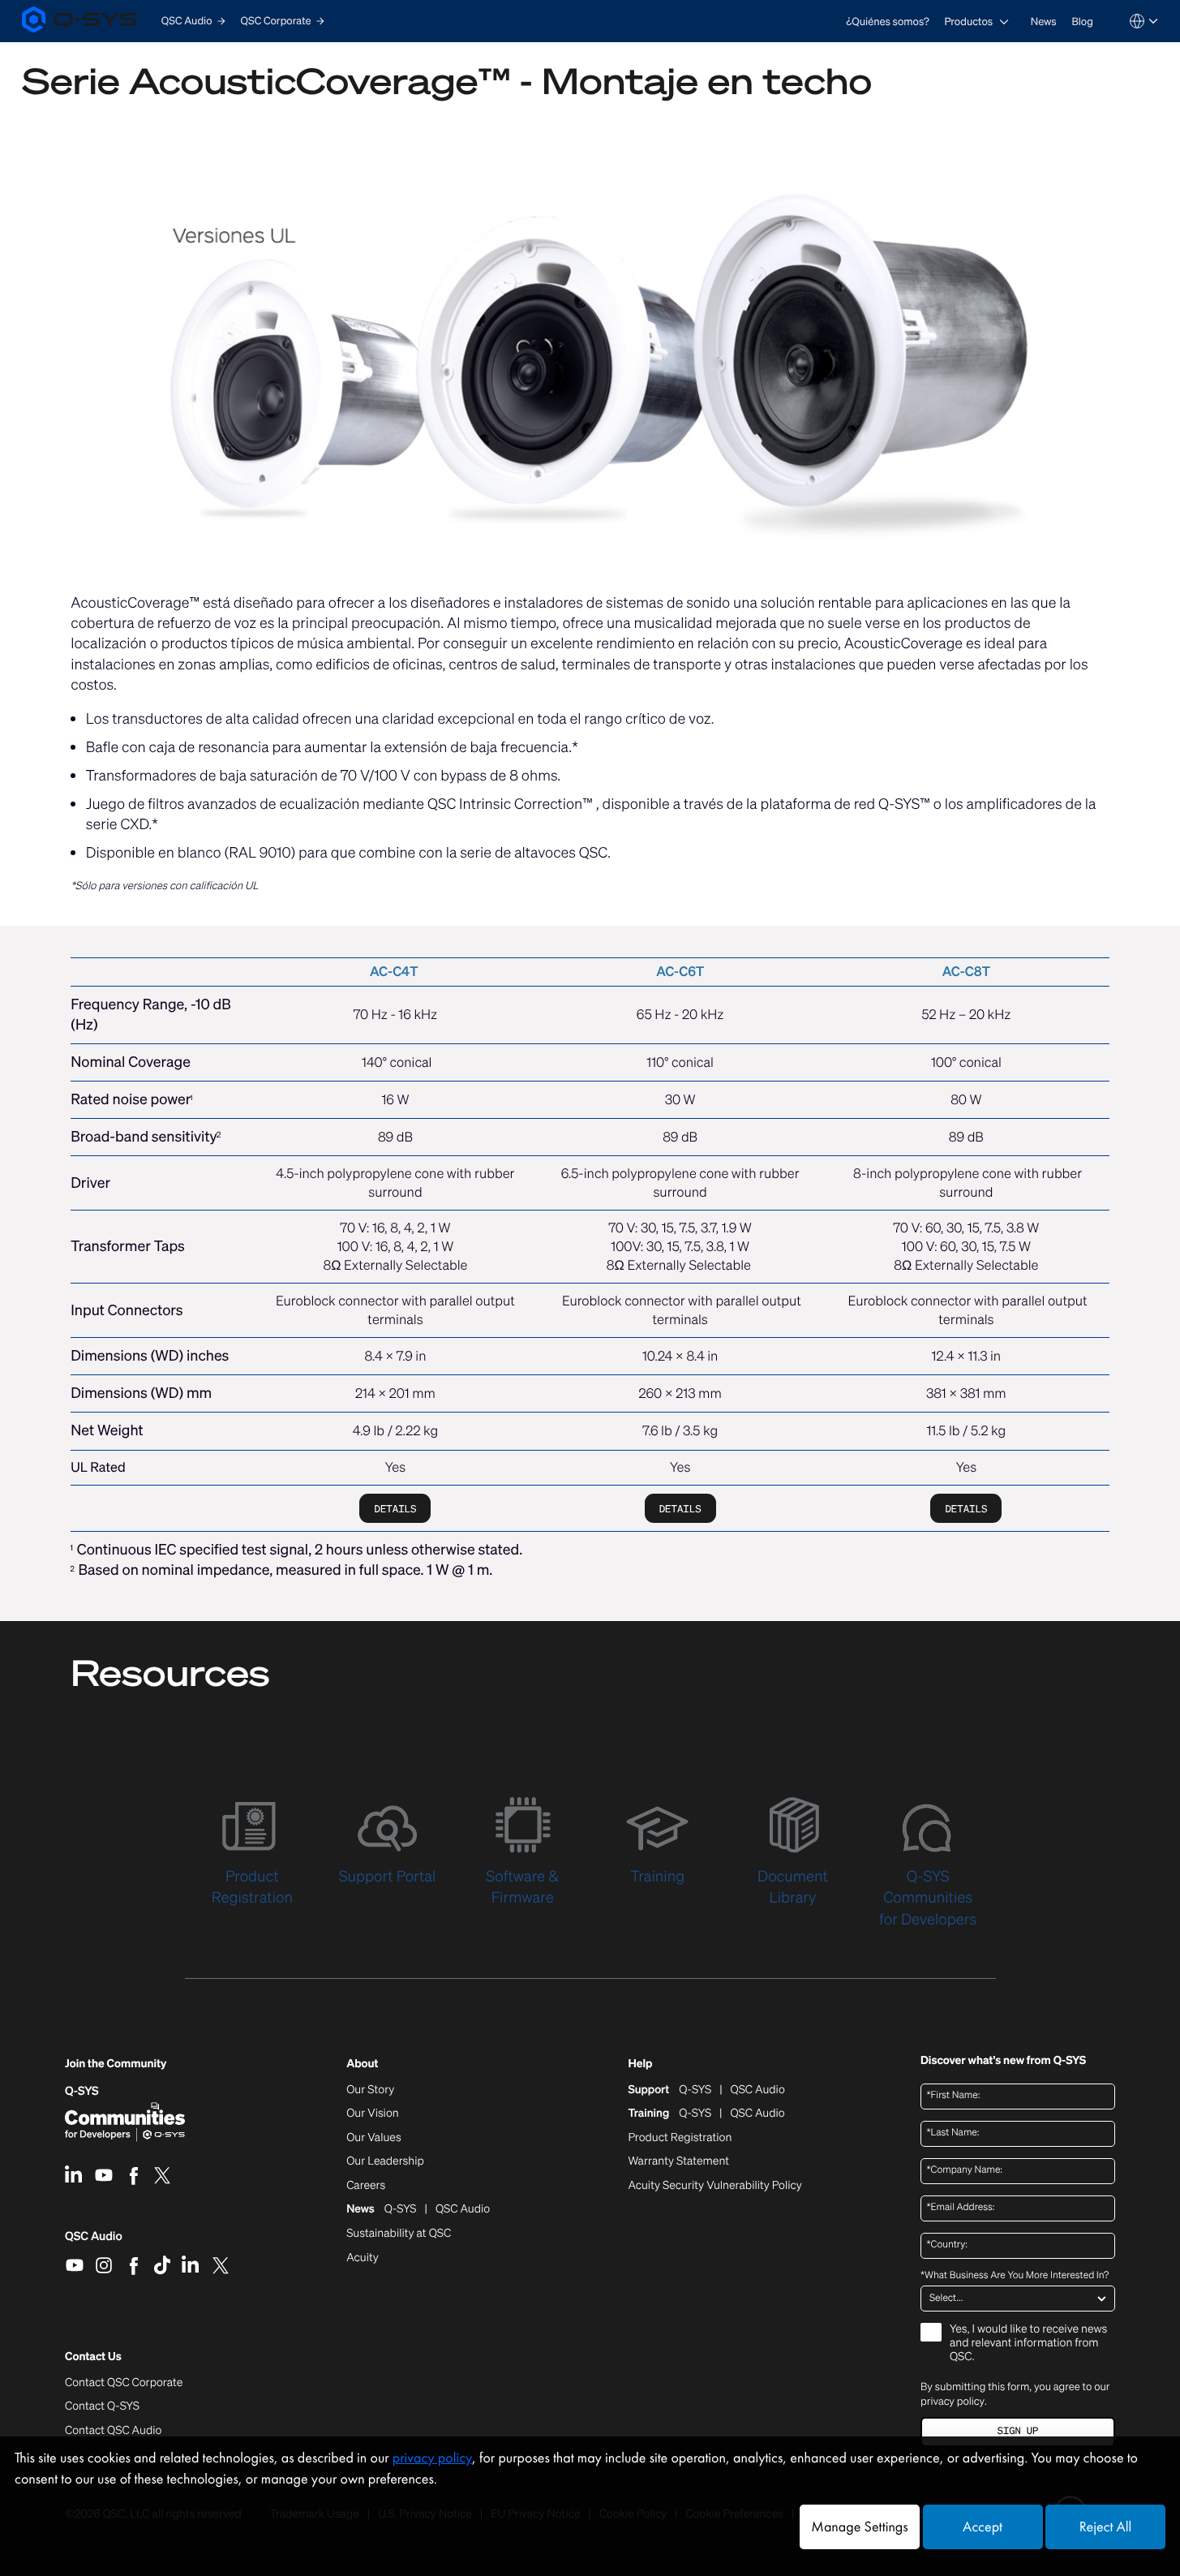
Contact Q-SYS (102, 2406)
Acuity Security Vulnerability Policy (714, 2186)
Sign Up (1018, 2431)
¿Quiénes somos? (888, 22)
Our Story (370, 2090)
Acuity (363, 2258)
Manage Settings (859, 2527)
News (1044, 22)
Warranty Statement (678, 2161)
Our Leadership (385, 2161)
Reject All (1105, 2527)
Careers (366, 2186)
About (362, 2064)
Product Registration (680, 2138)
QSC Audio (94, 2242)
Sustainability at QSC (399, 2234)
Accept (983, 2527)
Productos (968, 22)
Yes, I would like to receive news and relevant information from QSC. (1028, 2344)
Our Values (373, 2138)
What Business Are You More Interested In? (1015, 2276)
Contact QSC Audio (113, 2431)
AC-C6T (680, 971)
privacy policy (953, 2401)
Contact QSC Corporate (124, 2383)
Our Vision (373, 2114)
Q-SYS (82, 2091)
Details (395, 1509)
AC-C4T (394, 971)
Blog (1082, 22)
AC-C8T (966, 971)
